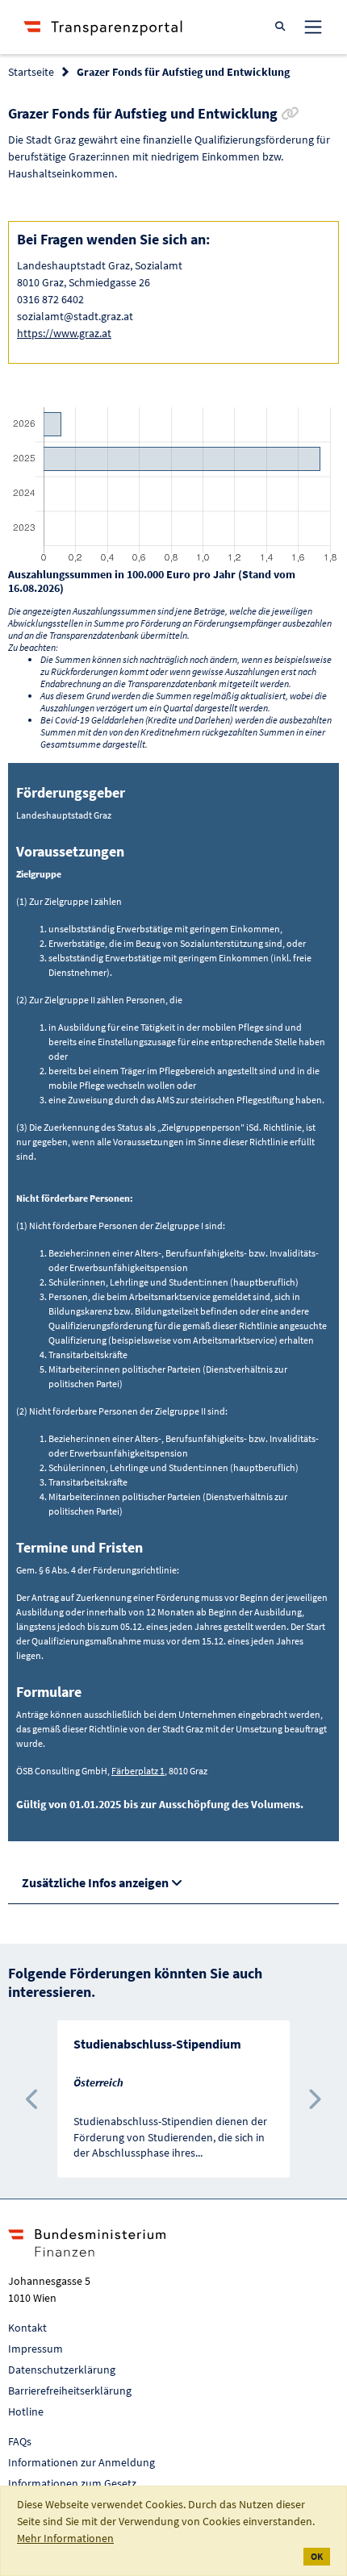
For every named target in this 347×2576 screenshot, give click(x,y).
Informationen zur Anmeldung (82, 2462)
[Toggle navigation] (313, 27)
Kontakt (27, 2328)
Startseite (31, 72)
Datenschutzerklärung (62, 2370)
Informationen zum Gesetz (72, 2483)
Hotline (26, 2411)
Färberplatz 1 (138, 1771)
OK (317, 2556)
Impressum (36, 2349)
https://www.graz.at (64, 333)
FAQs (20, 2441)
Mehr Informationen (65, 2538)
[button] (33, 2099)
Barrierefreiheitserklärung (70, 2391)
